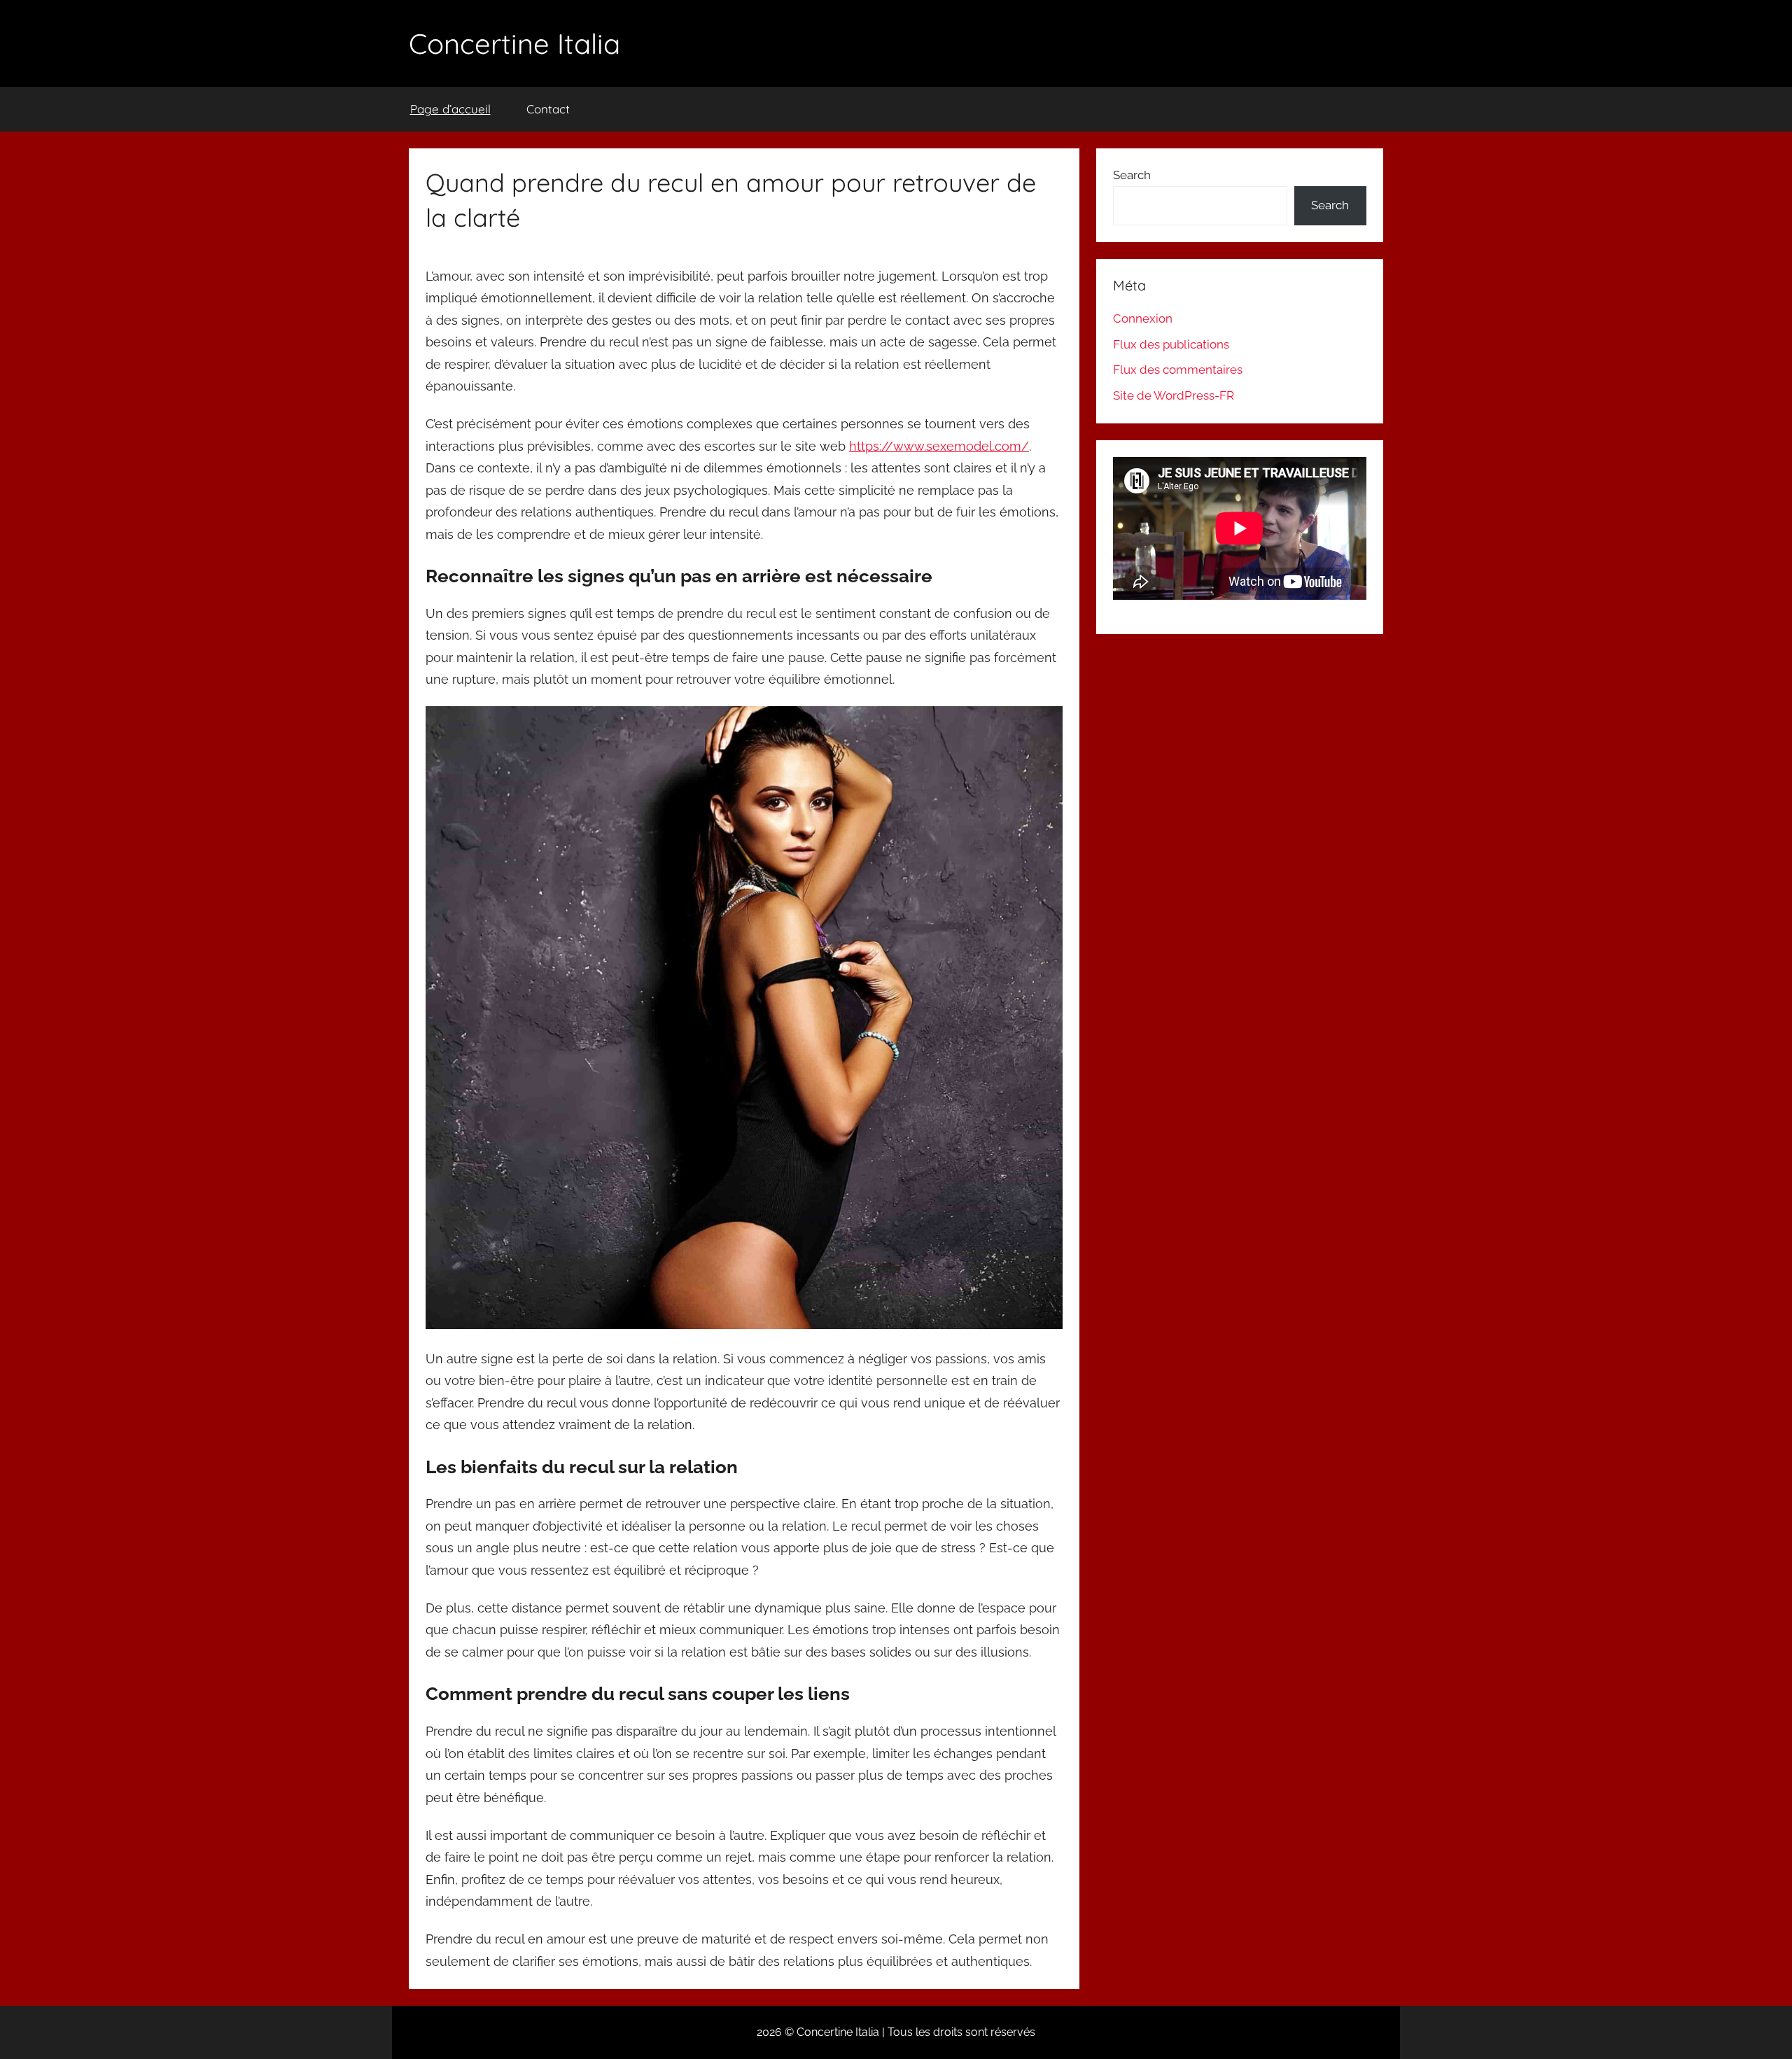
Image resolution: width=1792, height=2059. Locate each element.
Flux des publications (1171, 344)
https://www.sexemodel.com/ (939, 446)
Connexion (1143, 318)
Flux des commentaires (1178, 370)
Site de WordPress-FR (1174, 395)
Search (1132, 175)
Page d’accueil (450, 109)
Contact (548, 109)
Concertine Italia (514, 43)
